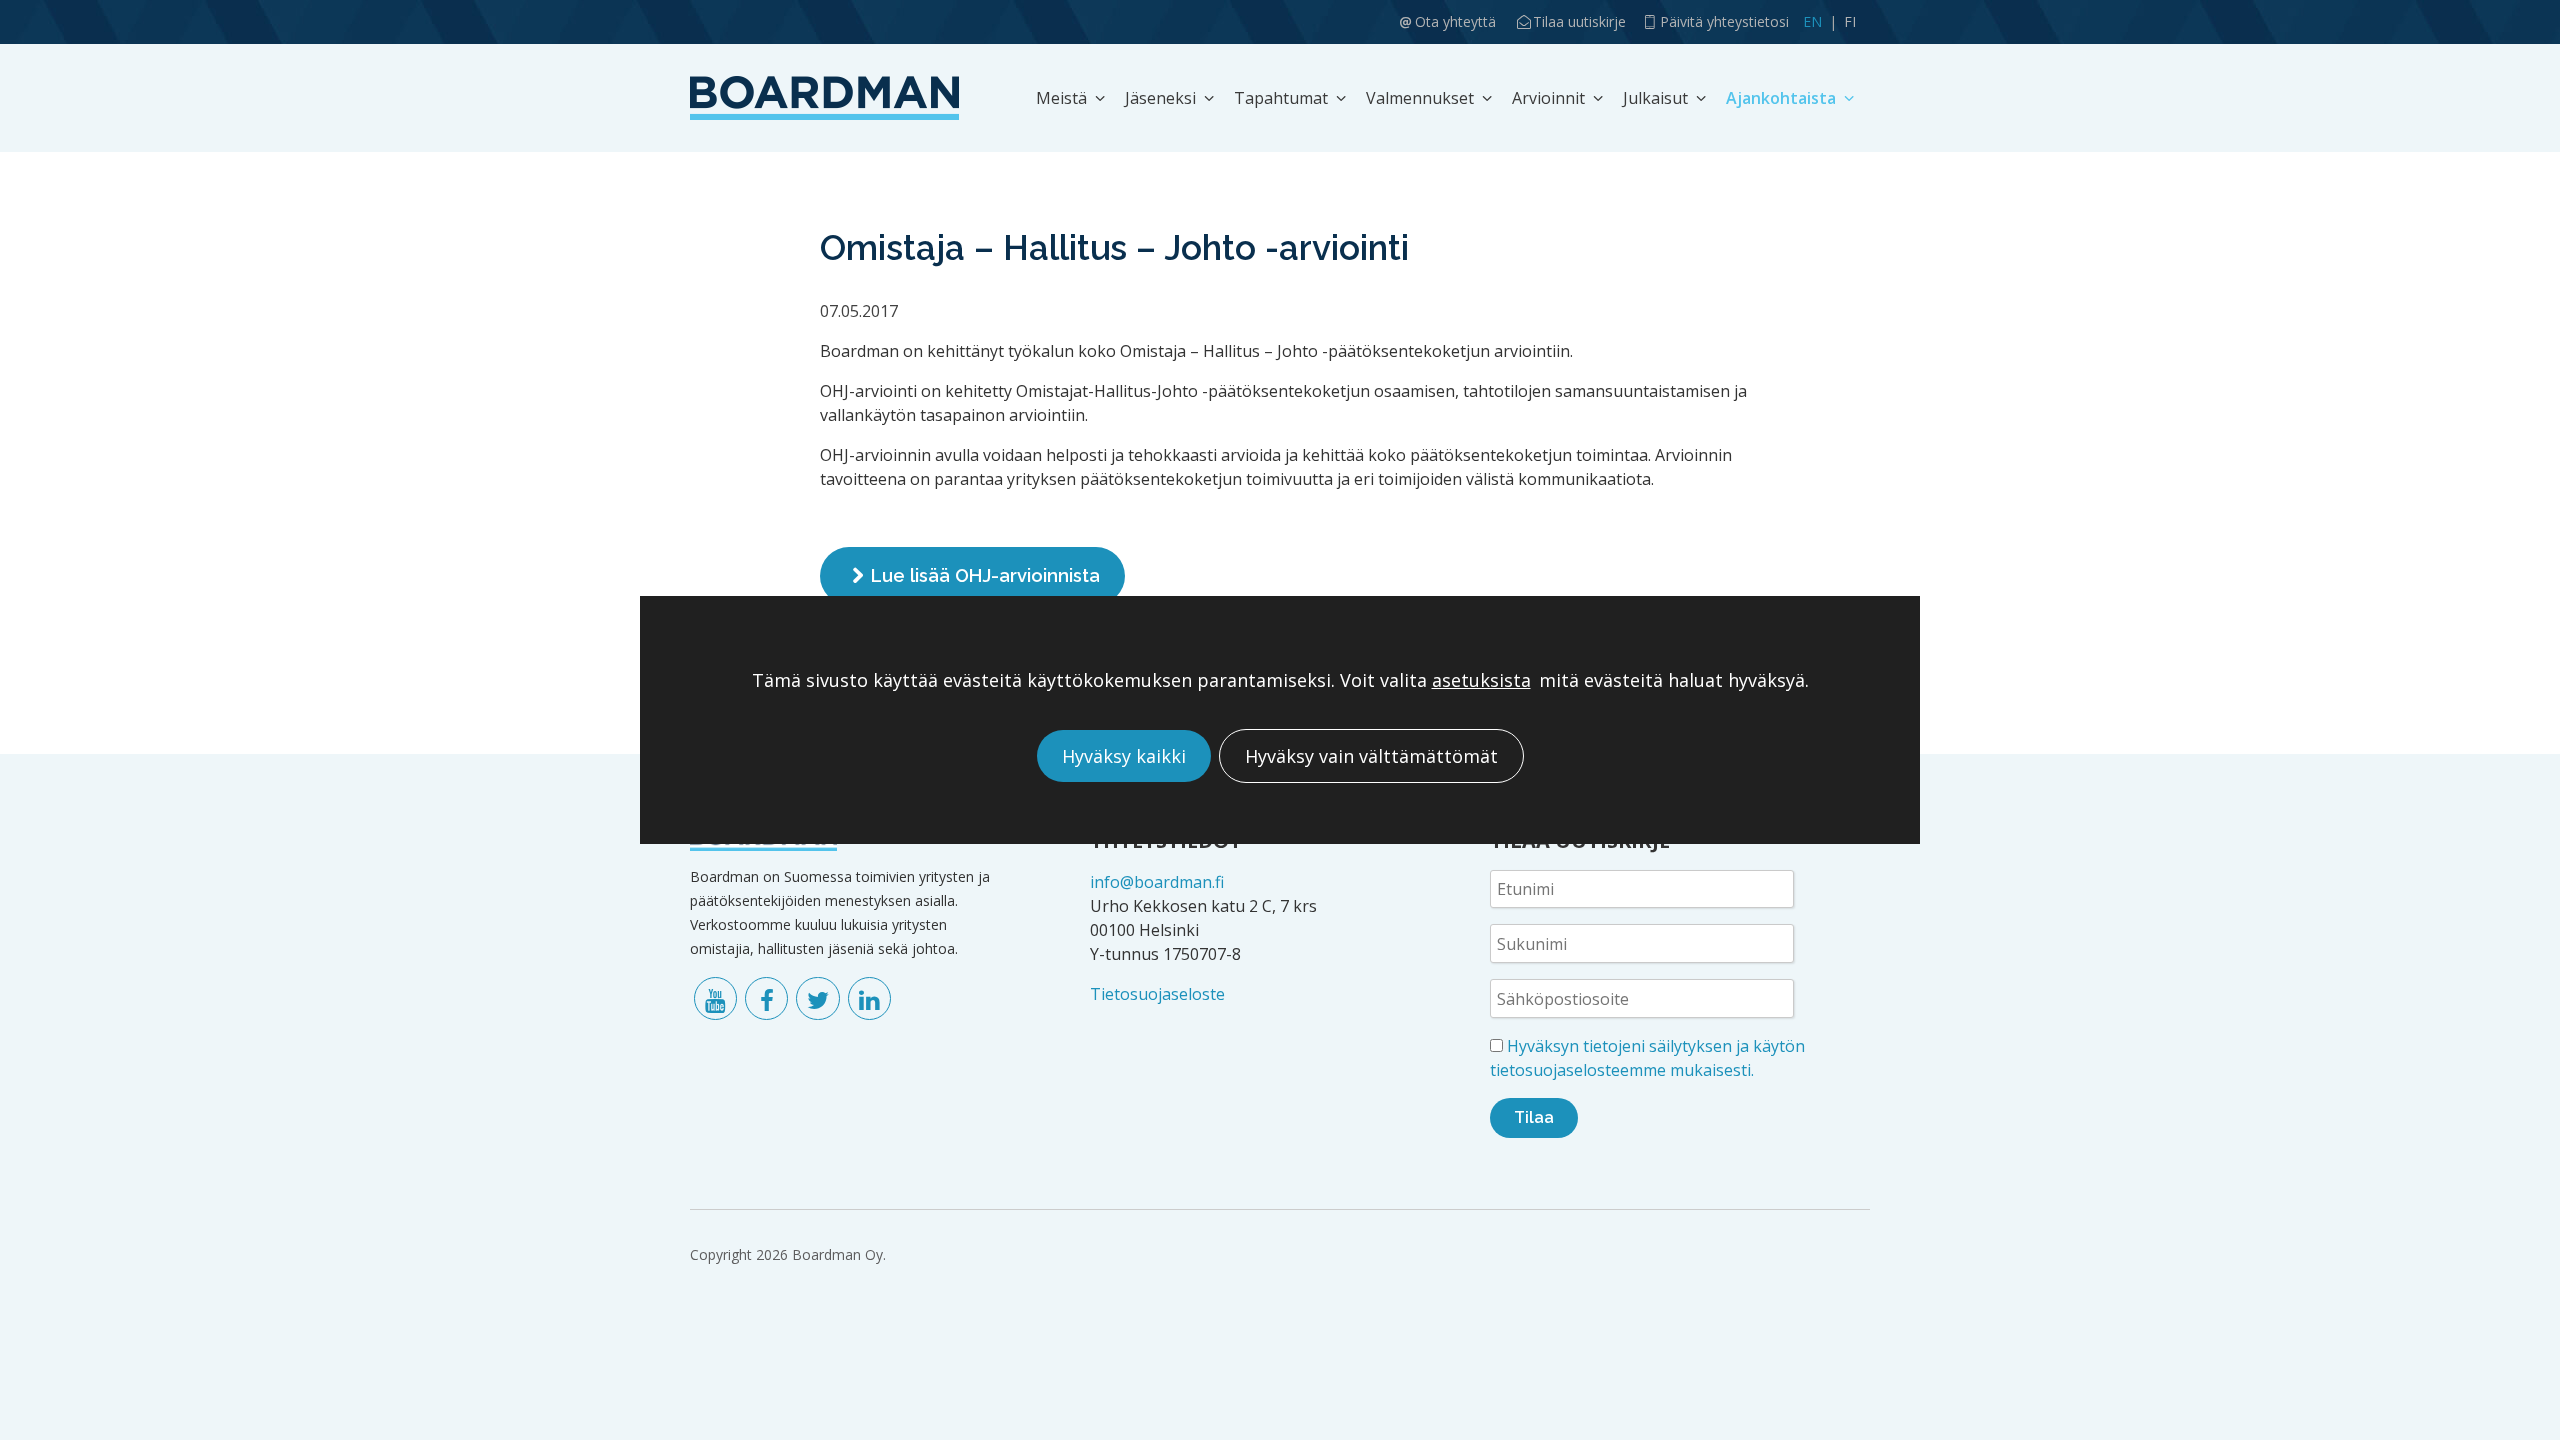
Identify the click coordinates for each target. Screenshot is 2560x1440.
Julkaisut (1655, 98)
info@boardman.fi (1157, 882)
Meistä (1061, 98)
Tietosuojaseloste (1157, 994)
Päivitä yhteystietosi (1724, 21)
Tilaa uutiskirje (1579, 21)
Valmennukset (1420, 98)
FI (1850, 21)
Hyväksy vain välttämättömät (1371, 756)
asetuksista (1481, 680)
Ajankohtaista (1781, 98)
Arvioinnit (1548, 98)
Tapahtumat (1281, 98)
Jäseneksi (1160, 98)
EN (1812, 21)
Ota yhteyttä (1455, 21)
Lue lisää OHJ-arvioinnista (985, 575)
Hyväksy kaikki (1124, 756)
